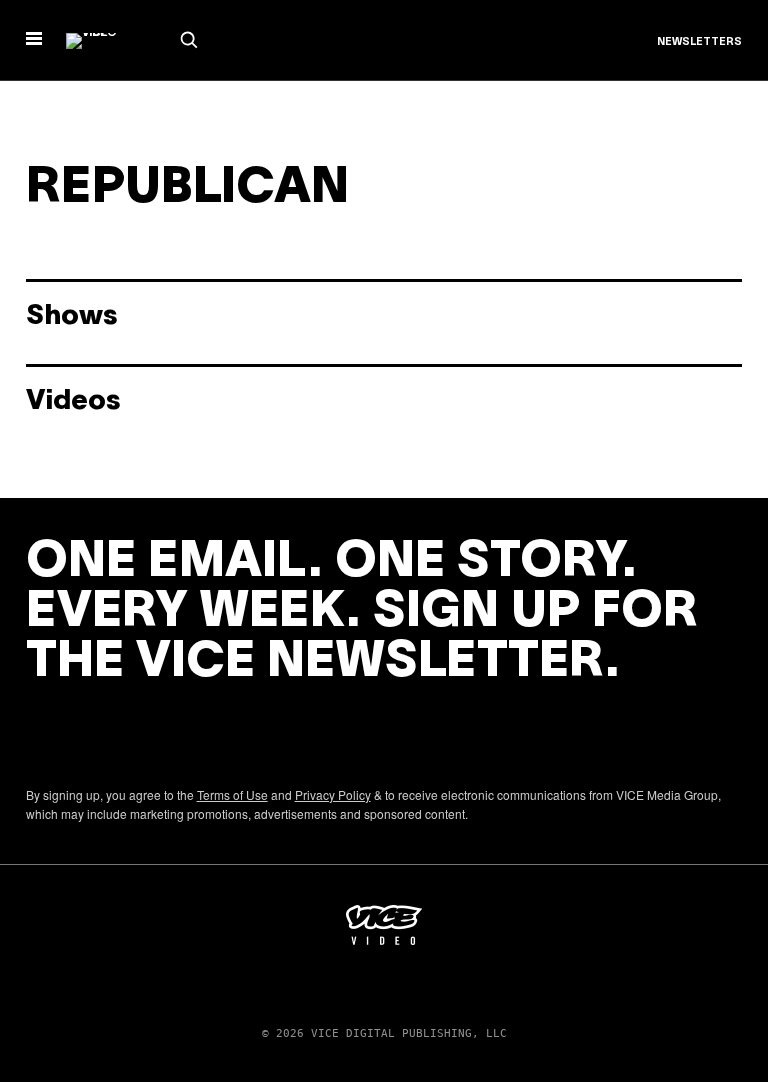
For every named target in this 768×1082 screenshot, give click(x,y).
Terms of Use (232, 794)
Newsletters (699, 42)
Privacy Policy (333, 794)
